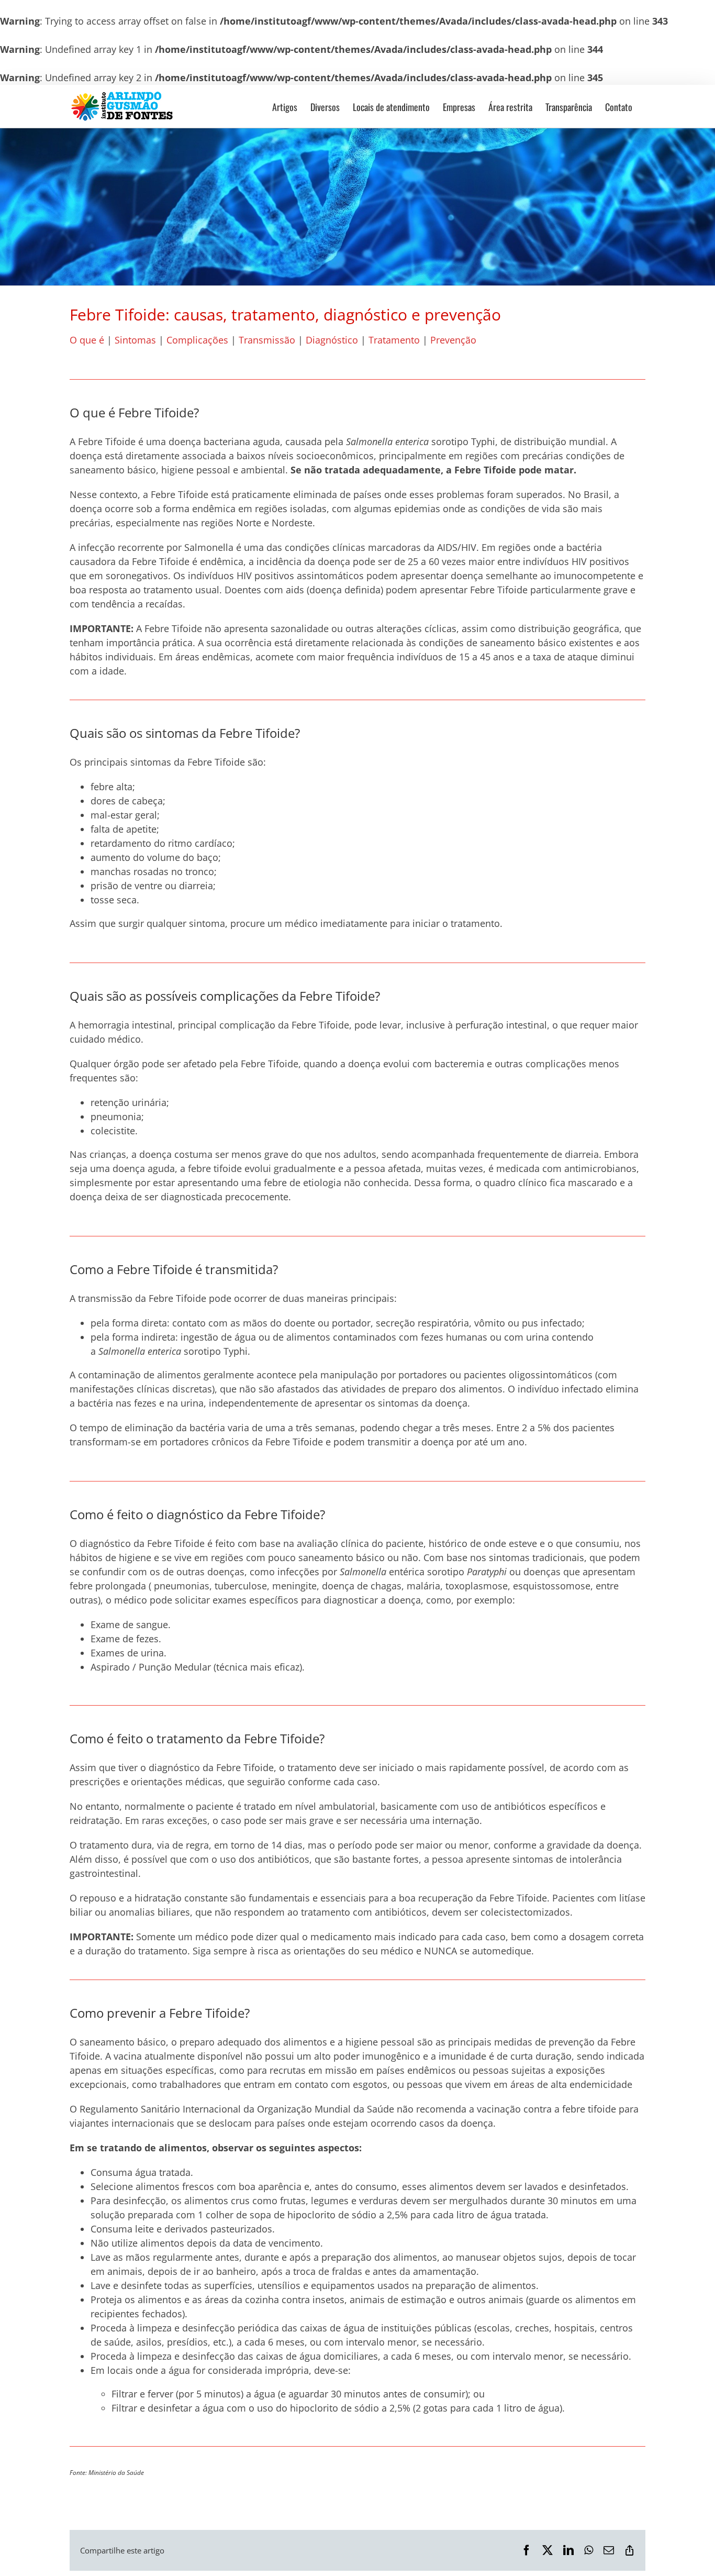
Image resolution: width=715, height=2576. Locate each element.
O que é (87, 340)
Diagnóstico (333, 340)
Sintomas (137, 340)
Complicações (197, 340)
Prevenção (453, 340)
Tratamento (395, 340)
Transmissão (268, 340)
